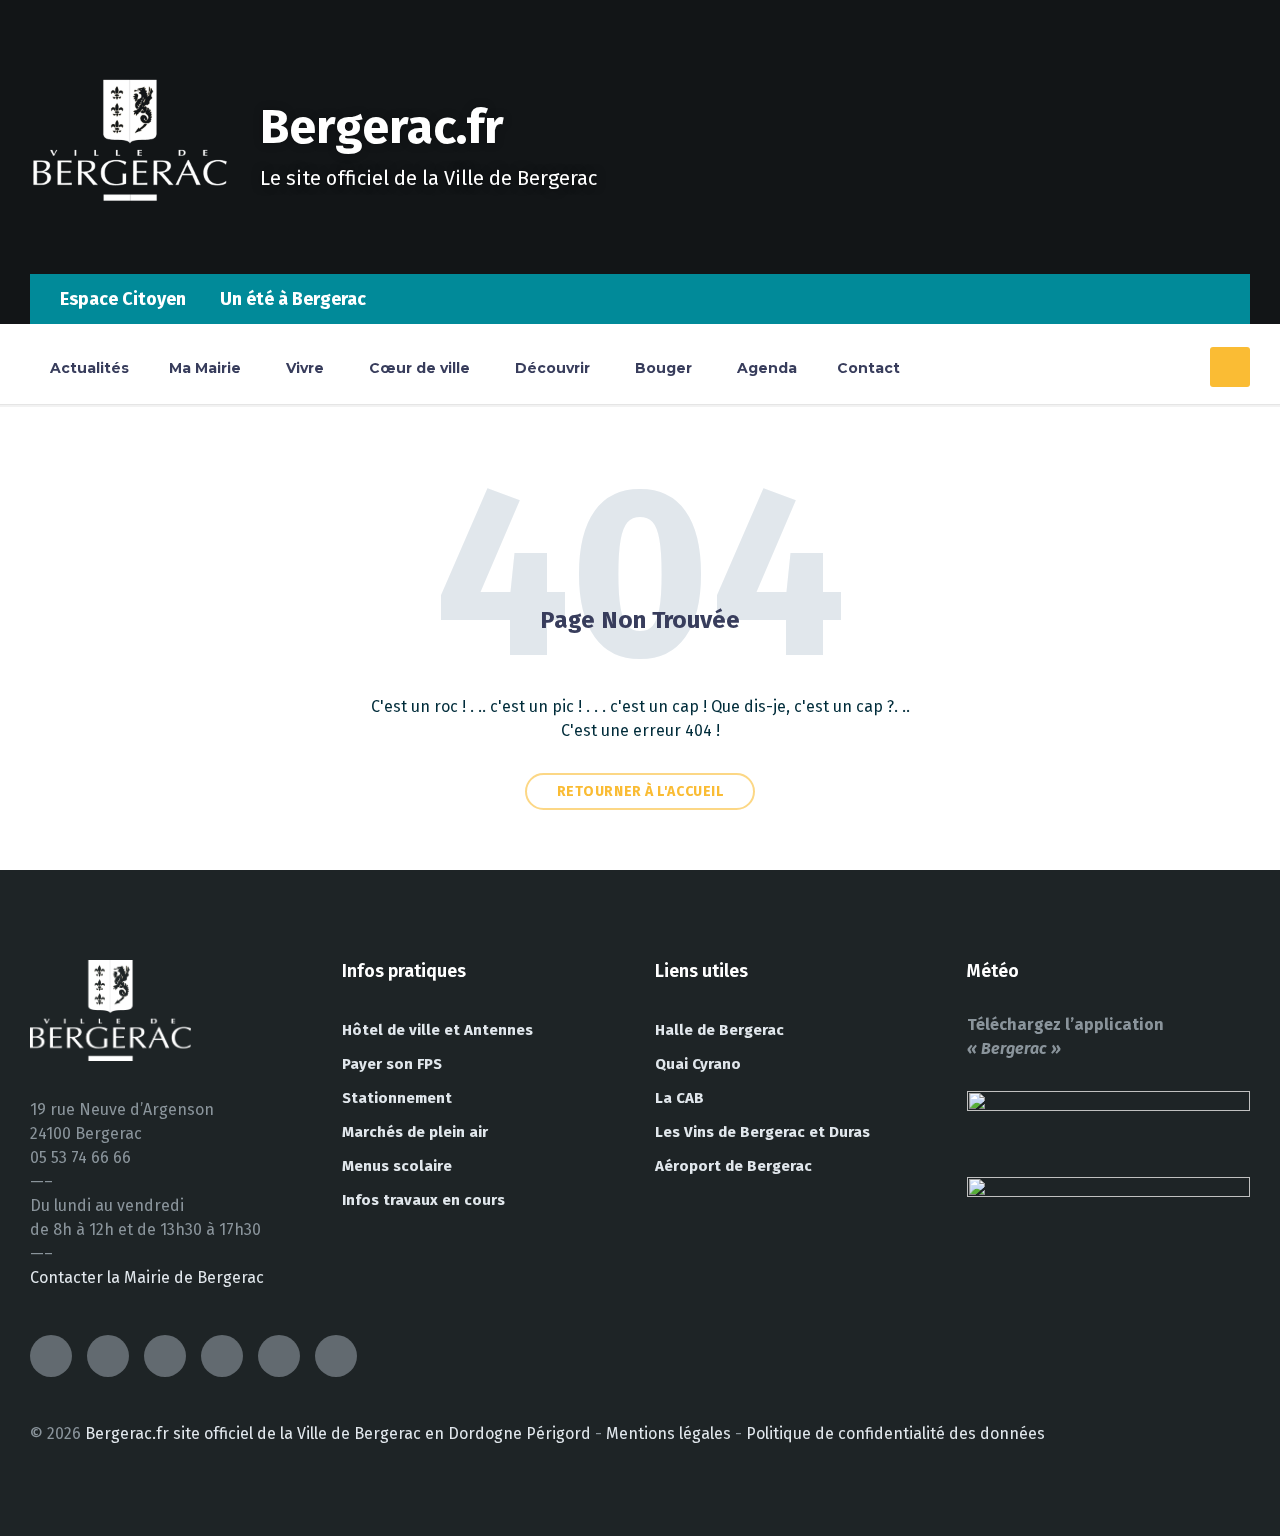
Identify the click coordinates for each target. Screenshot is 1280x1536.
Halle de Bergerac (719, 1030)
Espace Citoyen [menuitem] (123, 299)
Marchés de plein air (415, 1132)
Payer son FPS (392, 1064)
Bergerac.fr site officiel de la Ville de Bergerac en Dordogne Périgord (338, 1433)
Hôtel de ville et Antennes (437, 1030)
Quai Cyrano (698, 1064)
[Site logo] (130, 234)
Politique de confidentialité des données (895, 1433)
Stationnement (397, 1098)
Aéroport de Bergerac (733, 1166)
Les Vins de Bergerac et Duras (762, 1132)
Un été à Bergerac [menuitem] (293, 299)
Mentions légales (668, 1433)
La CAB (679, 1098)
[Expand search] (1230, 367)
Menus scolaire (397, 1166)
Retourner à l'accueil (640, 791)
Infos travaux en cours (423, 1200)
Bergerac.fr (382, 127)
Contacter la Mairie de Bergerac (147, 1277)
